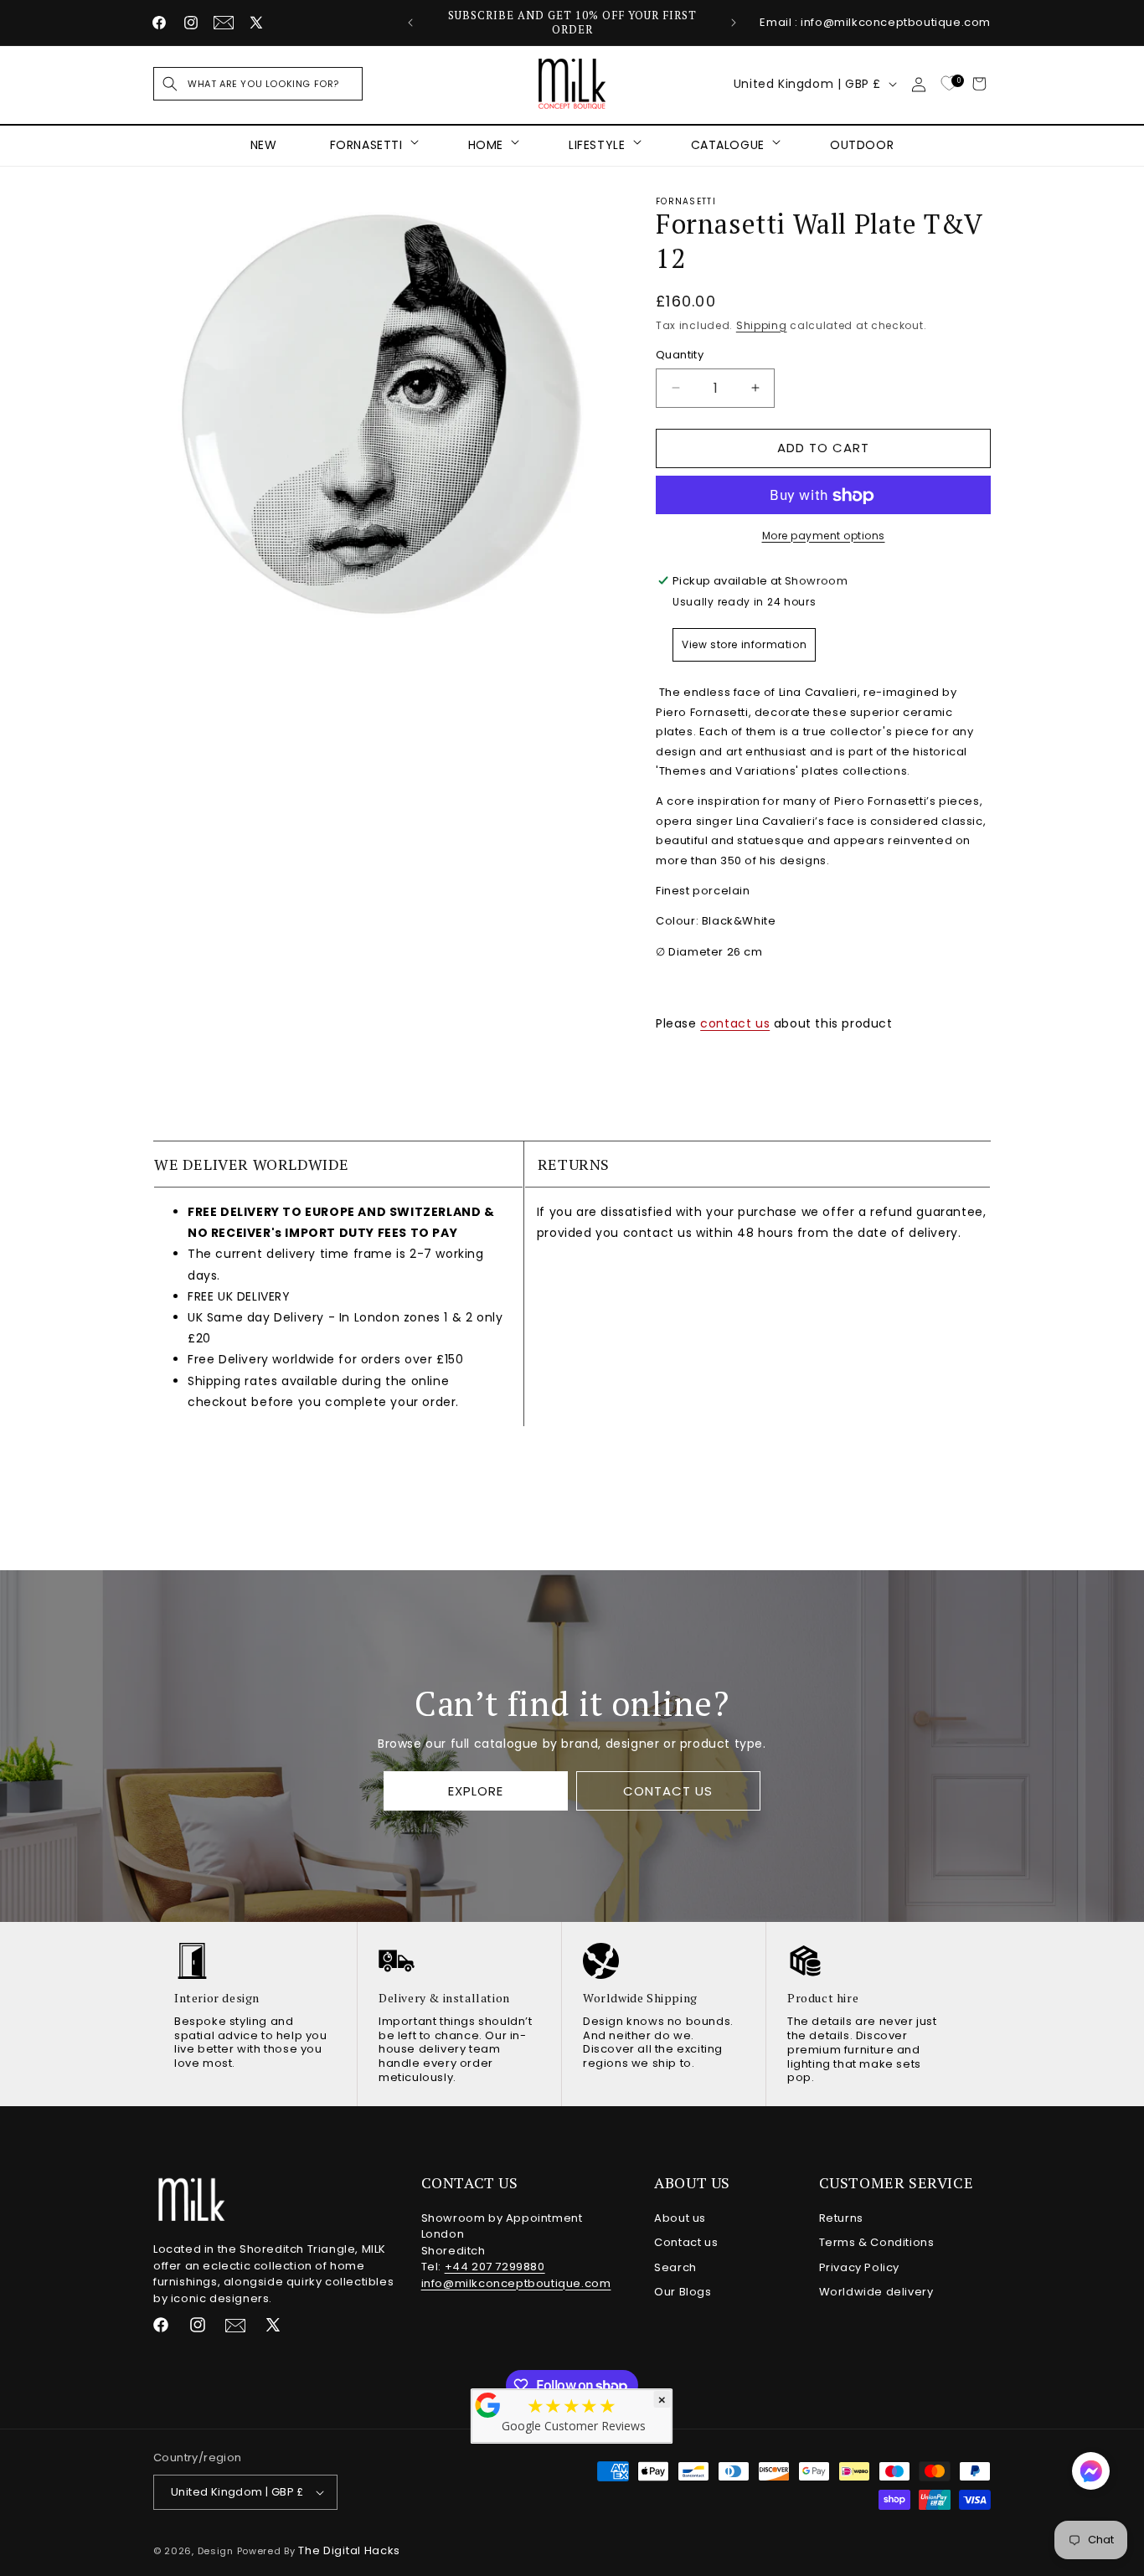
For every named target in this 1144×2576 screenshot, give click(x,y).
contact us (735, 1023)
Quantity (680, 355)
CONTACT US (668, 1791)
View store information (744, 644)
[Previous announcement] (410, 23)
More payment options (824, 536)
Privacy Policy (859, 2267)
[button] (258, 84)
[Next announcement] (734, 23)
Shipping (762, 325)
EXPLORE (476, 1791)
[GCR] (488, 2405)
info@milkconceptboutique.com (516, 2283)
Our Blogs (683, 2292)
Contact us (686, 2242)
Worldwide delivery (876, 2292)
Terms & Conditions (877, 2242)
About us (680, 2218)
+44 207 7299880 (495, 2267)
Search (675, 2267)
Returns (841, 2218)
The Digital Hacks (349, 2550)
